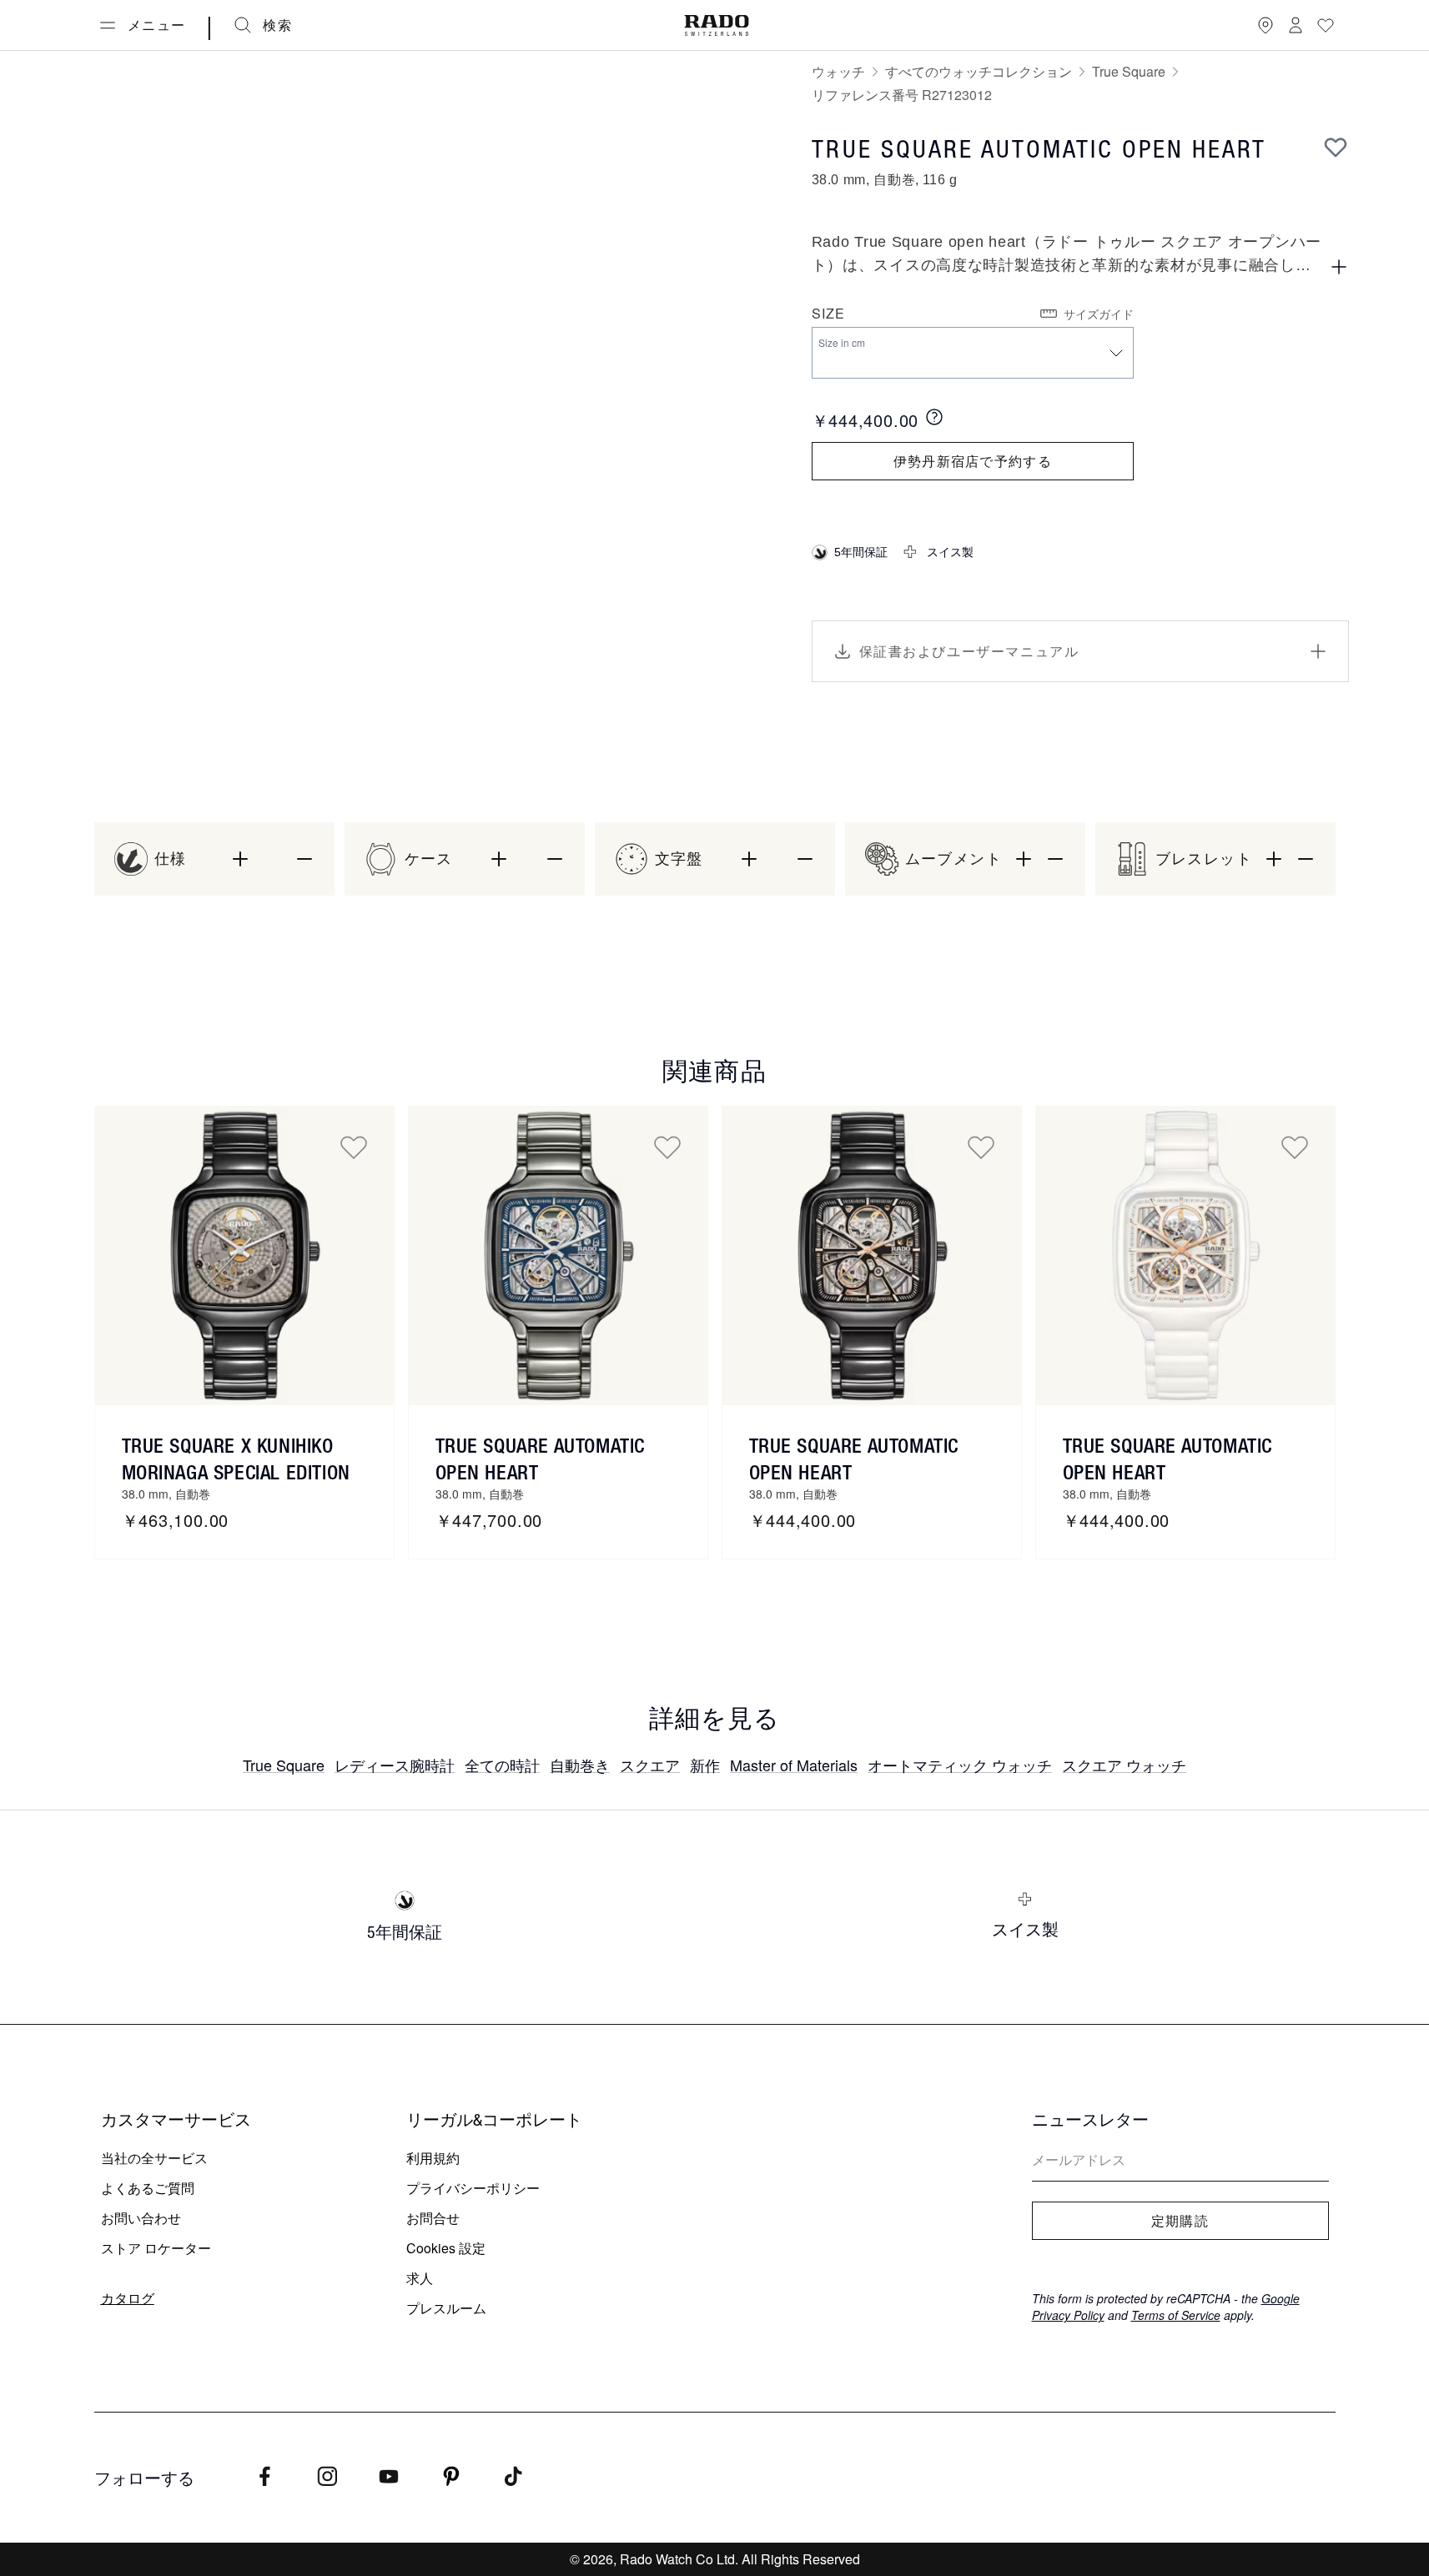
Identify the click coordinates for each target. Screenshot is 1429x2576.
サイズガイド (1099, 314)
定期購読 (1180, 2221)
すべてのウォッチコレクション (979, 71)
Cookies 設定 (446, 2248)
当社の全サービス (154, 2158)
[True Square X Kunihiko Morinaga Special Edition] (244, 1256)
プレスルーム (446, 2308)
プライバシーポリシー (473, 2188)
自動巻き (580, 1765)
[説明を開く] (1339, 267)
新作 (705, 1765)
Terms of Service (1176, 2315)
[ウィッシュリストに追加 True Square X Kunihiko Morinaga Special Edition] (354, 1147)
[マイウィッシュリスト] (1326, 25)
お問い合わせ (141, 2218)
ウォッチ (838, 71)
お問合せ (433, 2218)
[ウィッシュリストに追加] (1336, 147)
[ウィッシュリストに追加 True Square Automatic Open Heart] (667, 1147)
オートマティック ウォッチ (960, 1765)
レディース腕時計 (395, 1765)
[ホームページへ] (717, 25)
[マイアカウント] (1296, 25)
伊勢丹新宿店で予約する (973, 461)
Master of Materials (794, 1765)
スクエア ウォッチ (1124, 1765)
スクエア (650, 1765)
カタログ (128, 2298)
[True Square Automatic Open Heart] (558, 1256)
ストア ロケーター (156, 2248)
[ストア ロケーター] (1265, 25)
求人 (420, 2278)
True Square (1129, 71)
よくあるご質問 (148, 2188)
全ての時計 (502, 1765)
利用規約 (433, 2158)
